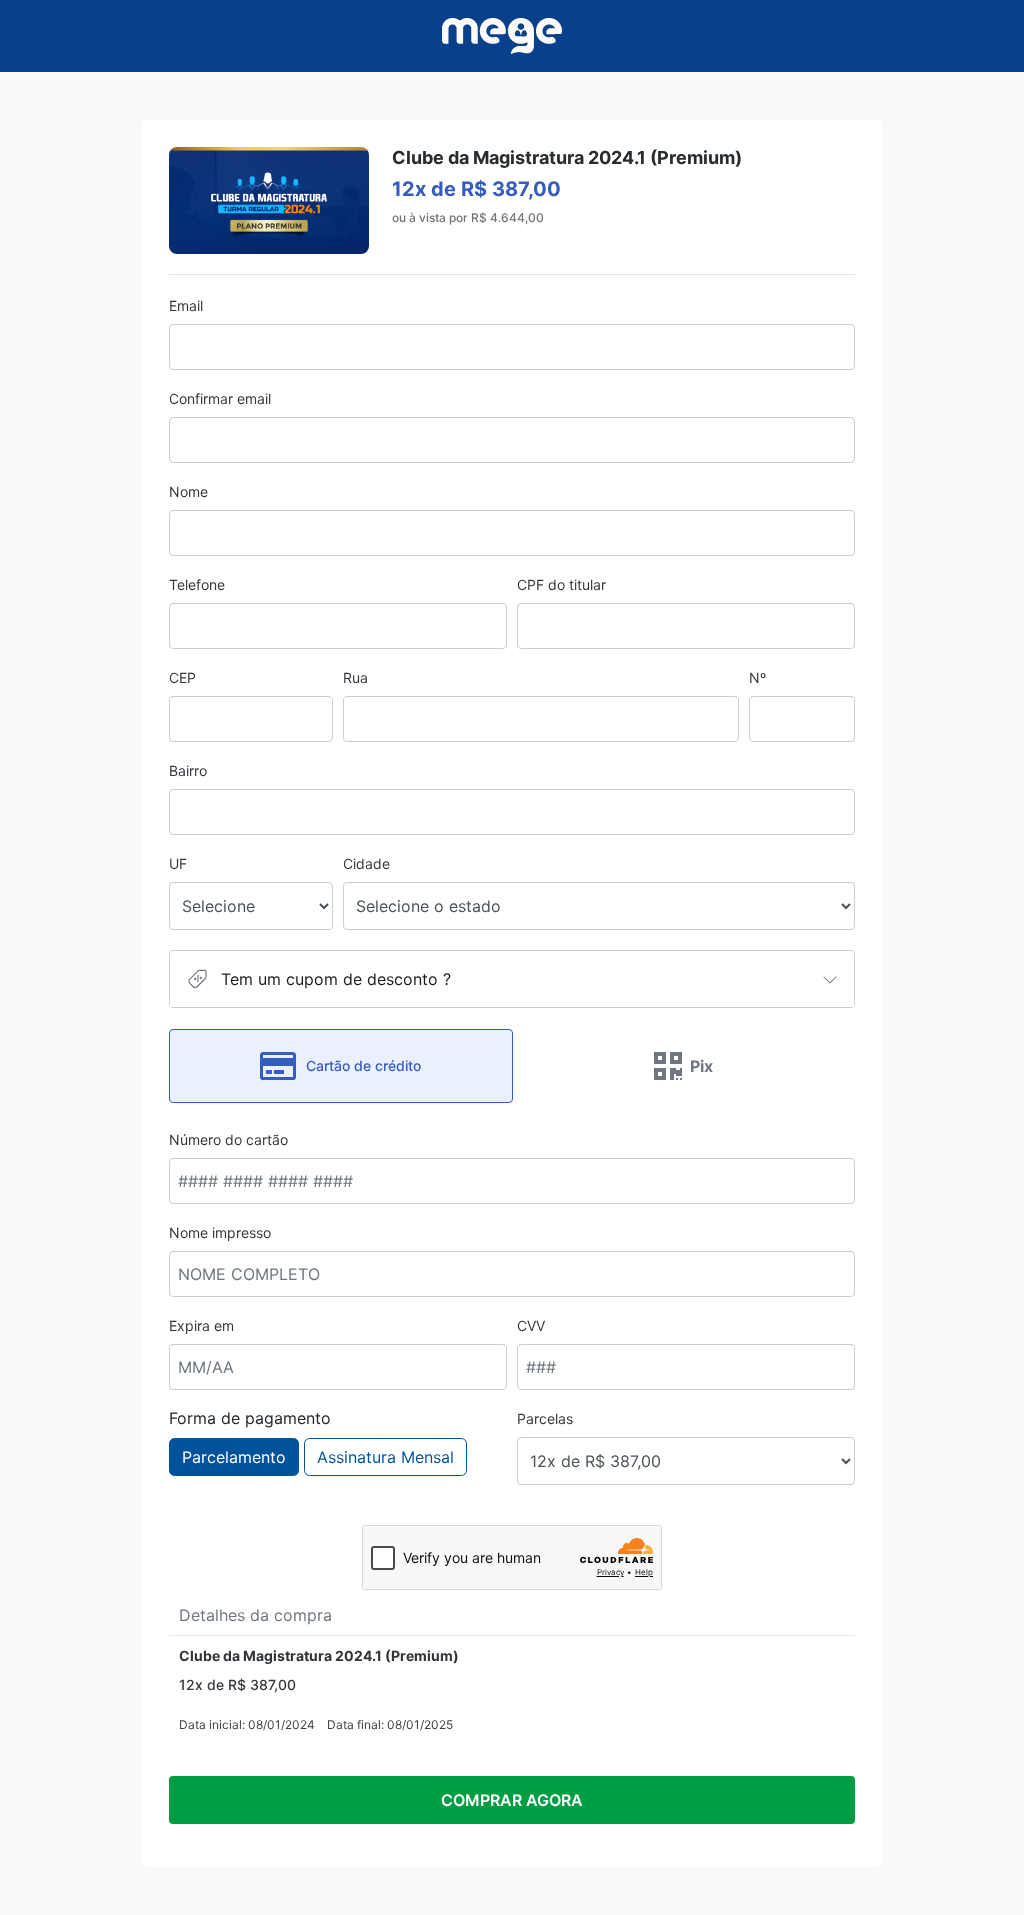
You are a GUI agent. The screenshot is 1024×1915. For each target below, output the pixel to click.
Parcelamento (234, 1457)
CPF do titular (561, 584)
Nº (757, 677)
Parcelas (545, 1418)
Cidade (366, 863)
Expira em (201, 1325)
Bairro (188, 770)
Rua (355, 677)
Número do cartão (228, 1139)
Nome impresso (220, 1232)
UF (178, 863)
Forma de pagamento (250, 1418)
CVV (531, 1325)
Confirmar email (220, 398)
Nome (188, 491)
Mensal (385, 1457)
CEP (182, 677)
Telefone (197, 584)
